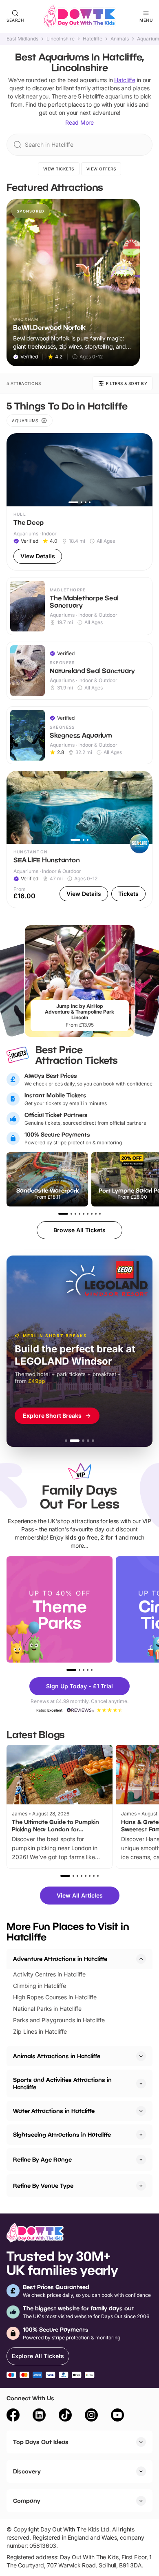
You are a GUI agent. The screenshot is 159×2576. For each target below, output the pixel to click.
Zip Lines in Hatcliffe (40, 2031)
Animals (120, 39)
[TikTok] (65, 2416)
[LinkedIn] (39, 2416)
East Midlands (22, 39)
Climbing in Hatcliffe (40, 1986)
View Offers (101, 169)
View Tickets (59, 169)
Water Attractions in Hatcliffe (54, 2111)
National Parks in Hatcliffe (47, 2009)
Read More (79, 122)
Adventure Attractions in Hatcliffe (60, 1959)
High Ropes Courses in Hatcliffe (55, 1997)
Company (27, 2501)
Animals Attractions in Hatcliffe (57, 2056)
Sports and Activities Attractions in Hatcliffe (62, 2083)
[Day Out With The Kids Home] (79, 16)
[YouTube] (117, 2416)
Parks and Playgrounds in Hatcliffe (59, 2020)
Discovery (27, 2471)
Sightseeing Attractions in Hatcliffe (62, 2134)
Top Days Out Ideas (41, 2442)
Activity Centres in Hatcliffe (49, 1974)
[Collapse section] (141, 1959)
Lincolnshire (61, 39)
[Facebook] (13, 2416)
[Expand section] (141, 2056)
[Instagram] (91, 2416)
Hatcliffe (93, 39)
